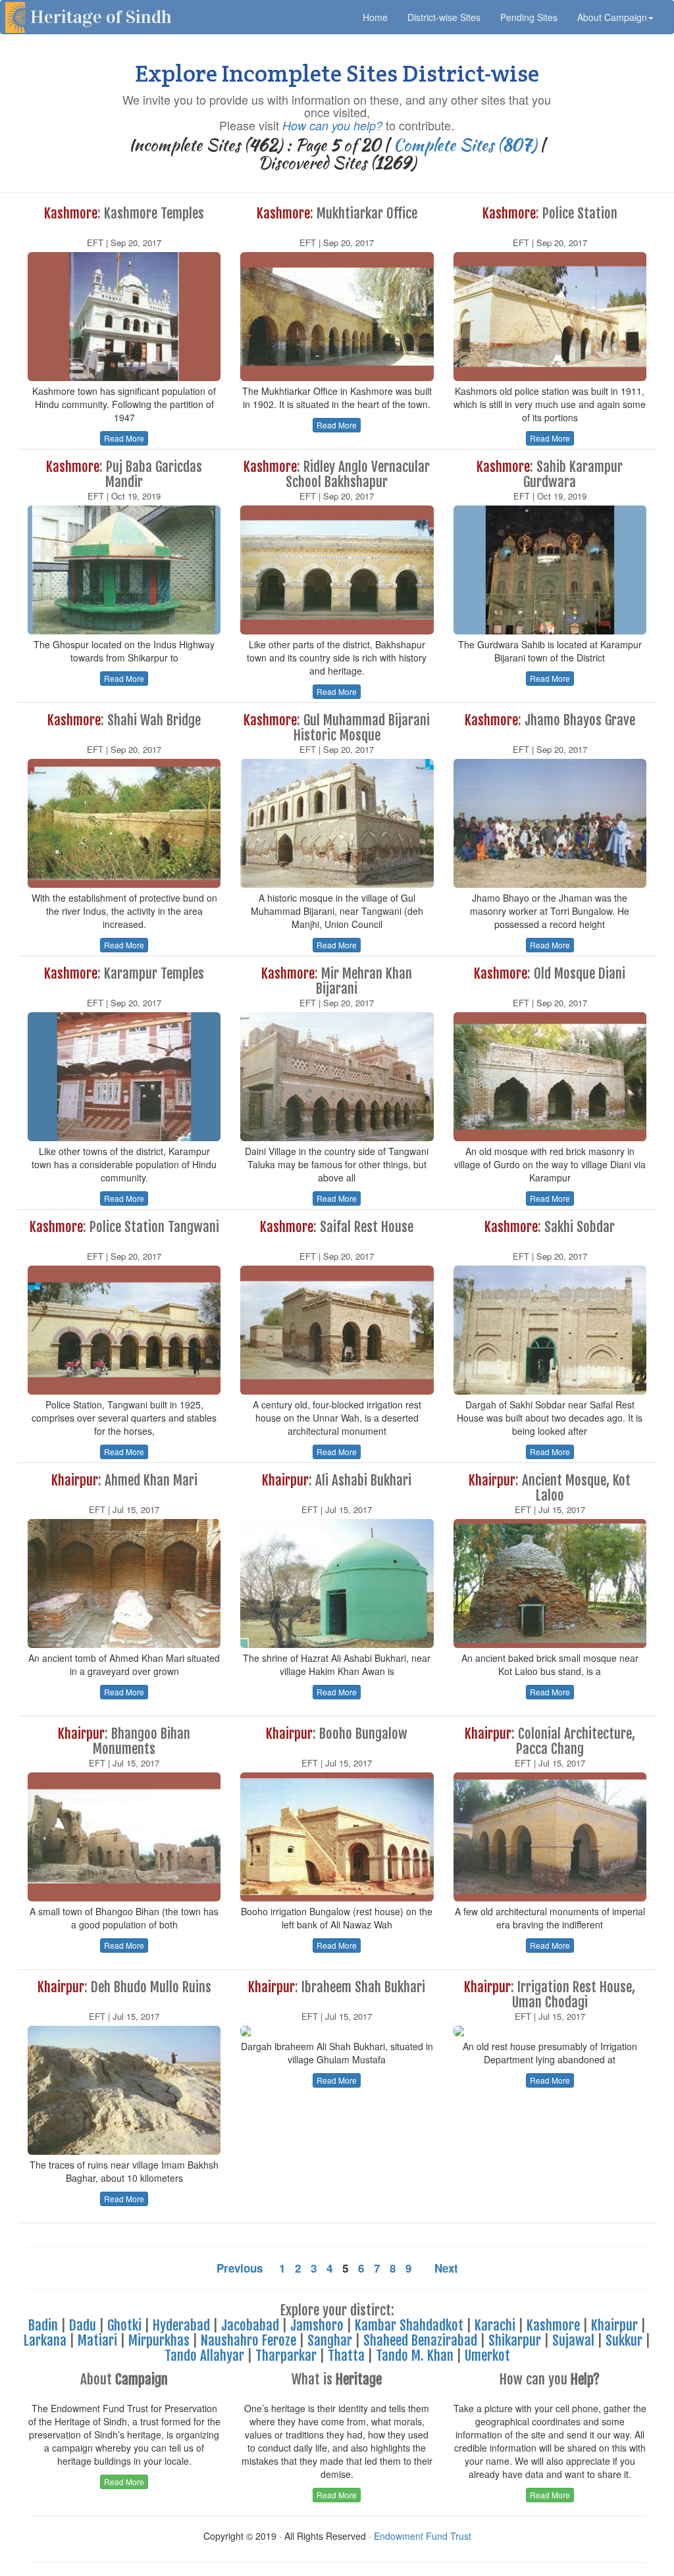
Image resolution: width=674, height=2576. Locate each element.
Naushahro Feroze (248, 2340)
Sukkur (624, 2340)
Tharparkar (286, 2356)
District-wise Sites (444, 17)
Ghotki (124, 2325)
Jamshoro (317, 2325)
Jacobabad (250, 2325)
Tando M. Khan (415, 2356)
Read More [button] (124, 438)
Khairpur (614, 2325)
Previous (240, 2268)
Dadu (83, 2325)
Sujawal (573, 2340)
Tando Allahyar (204, 2356)
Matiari (97, 2340)
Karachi (495, 2325)
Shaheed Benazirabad (420, 2340)
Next (446, 2268)
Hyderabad (181, 2325)
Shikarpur (515, 2340)
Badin (43, 2325)
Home (380, 17)
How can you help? (332, 125)
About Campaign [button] (612, 17)
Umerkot (487, 2356)
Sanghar (330, 2340)
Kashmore (553, 2325)
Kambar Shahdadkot (409, 2325)
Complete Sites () (465, 145)
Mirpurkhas (159, 2340)
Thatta (346, 2356)
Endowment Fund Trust (423, 2536)
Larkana (45, 2340)
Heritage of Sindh (101, 17)
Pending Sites (529, 17)
